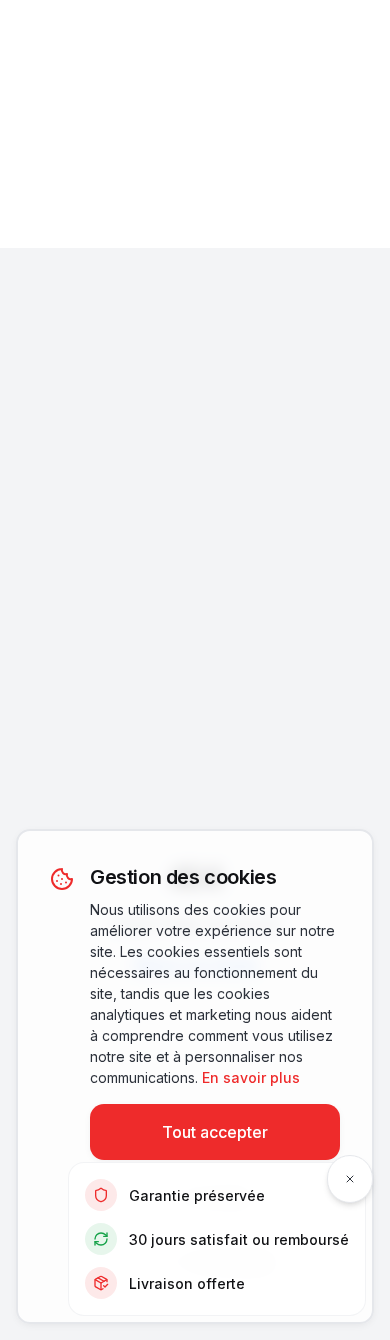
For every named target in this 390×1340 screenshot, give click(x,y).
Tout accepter (215, 1132)
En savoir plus (251, 1077)
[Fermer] (350, 1179)
